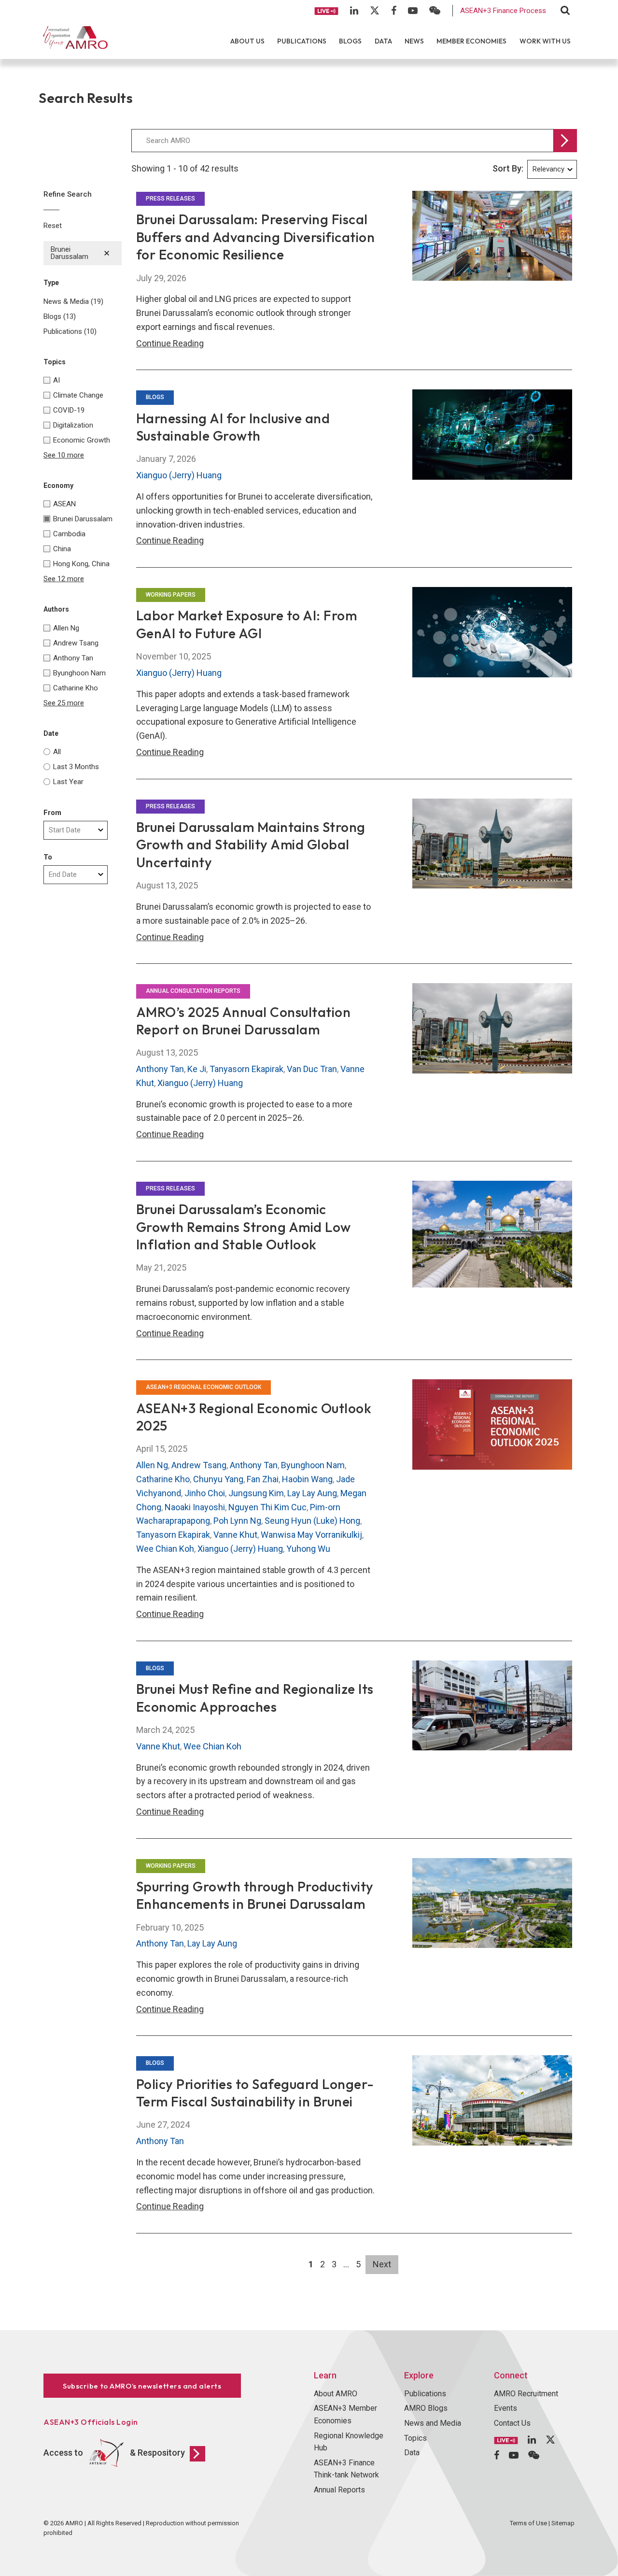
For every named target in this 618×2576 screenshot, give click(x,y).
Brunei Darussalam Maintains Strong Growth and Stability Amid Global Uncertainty (251, 844)
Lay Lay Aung (312, 1493)
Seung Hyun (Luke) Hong (312, 1521)
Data (383, 41)
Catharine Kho (163, 1479)
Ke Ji (197, 1069)
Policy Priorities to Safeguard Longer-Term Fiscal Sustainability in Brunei (255, 2093)
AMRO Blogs (426, 2408)
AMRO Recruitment (526, 2394)
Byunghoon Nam (313, 1465)
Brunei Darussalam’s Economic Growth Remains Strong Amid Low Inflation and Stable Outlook (244, 1227)
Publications (302, 41)
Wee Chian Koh (165, 1549)
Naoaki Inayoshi (195, 1507)
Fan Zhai (263, 1479)
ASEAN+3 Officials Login (91, 2422)
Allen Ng (152, 1465)
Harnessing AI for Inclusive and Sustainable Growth (233, 427)
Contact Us (512, 2423)
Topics (415, 2438)
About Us (247, 41)
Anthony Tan (160, 1069)
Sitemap (563, 2523)
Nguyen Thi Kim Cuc (267, 1507)
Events (506, 2408)
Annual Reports (339, 2490)
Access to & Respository (114, 2453)
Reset (53, 226)
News (414, 41)
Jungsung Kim (256, 1493)
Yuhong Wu (308, 1549)
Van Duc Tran (312, 1069)
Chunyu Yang (218, 1479)
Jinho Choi (205, 1493)
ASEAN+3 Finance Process (503, 11)
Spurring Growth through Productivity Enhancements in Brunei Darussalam (255, 1895)
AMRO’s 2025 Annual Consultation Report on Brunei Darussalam (244, 1021)
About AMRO (336, 2394)
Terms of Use (528, 2523)
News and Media (433, 2423)
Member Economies (471, 41)
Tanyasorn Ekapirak (246, 1069)
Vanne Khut (235, 1535)
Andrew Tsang (199, 1465)
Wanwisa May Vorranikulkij (311, 1535)
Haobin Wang (307, 1479)
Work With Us (545, 41)
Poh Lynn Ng (237, 1521)
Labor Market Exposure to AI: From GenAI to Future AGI (247, 624)
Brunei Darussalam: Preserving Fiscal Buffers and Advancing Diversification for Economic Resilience (256, 237)
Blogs (350, 41)
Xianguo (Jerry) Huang (179, 475)
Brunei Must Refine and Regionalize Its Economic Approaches (255, 1697)
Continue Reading (170, 343)
